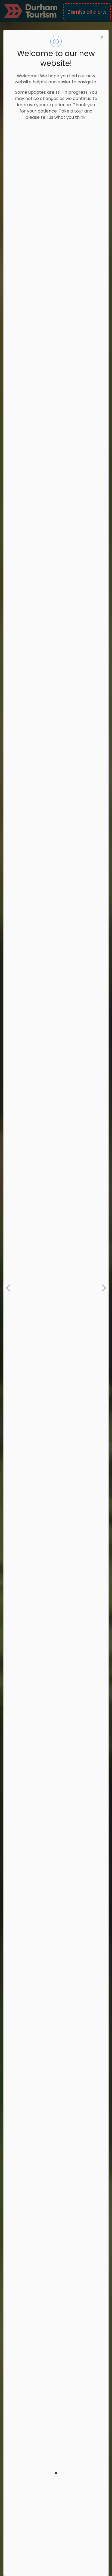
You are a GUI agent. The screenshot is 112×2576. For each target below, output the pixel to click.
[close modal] (102, 37)
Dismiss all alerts (87, 12)
